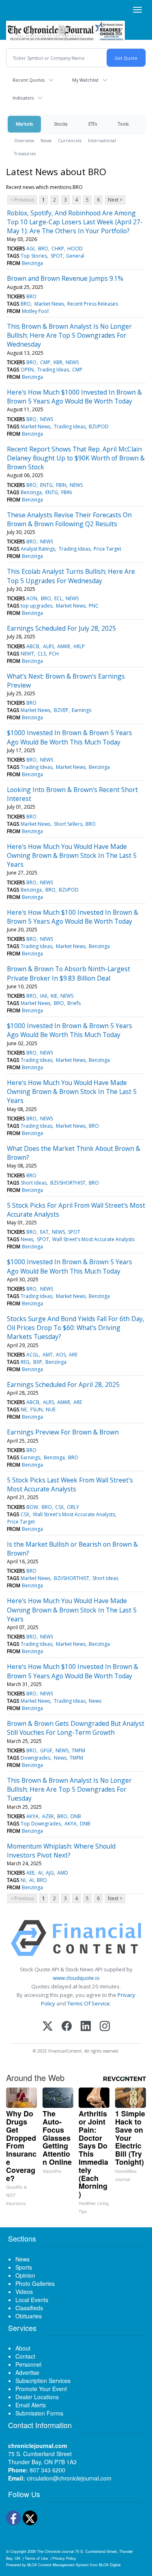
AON (32, 598)
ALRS (48, 646)
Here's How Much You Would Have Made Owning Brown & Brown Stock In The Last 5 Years (72, 856)
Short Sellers (68, 824)
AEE (30, 1873)
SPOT (57, 256)
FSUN (36, 1410)
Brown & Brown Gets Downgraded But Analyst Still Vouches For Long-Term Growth (76, 1728)
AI (40, 1873)
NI (23, 1880)
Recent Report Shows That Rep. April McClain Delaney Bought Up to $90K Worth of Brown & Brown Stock (76, 458)
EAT (44, 1232)
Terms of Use (36, 2558)
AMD (63, 1873)
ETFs (93, 124)
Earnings (81, 710)
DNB (76, 1816)
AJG (50, 1873)
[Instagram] (105, 2027)
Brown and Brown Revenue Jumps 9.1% (65, 278)
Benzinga (32, 263)
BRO (43, 248)
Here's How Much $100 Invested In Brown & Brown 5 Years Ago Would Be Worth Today (73, 917)
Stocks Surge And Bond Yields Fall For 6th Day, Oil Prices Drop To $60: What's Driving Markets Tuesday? (76, 1328)
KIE (54, 996)
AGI (30, 248)
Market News (49, 304)
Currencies (70, 140)
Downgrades (35, 1758)
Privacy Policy (64, 2558)
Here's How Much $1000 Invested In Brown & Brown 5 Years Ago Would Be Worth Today (74, 397)
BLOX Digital (110, 2565)
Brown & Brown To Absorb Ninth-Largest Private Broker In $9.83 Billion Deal (69, 973)
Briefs (74, 1003)
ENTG (46, 485)
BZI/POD (99, 426)
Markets (24, 124)
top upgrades (36, 606)
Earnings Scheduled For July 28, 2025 (61, 628)
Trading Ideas (53, 370)
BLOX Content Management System (58, 2565)
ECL (58, 598)
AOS (61, 1355)
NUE (51, 1410)
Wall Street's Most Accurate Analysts (93, 1239)
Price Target (107, 549)
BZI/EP (61, 710)
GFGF (46, 1750)
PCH (54, 654)
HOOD (75, 248)
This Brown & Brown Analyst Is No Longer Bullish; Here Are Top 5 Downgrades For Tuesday (69, 1789)
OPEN (27, 370)
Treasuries (25, 153)
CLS (42, 654)
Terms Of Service (89, 2003)
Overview (24, 140)
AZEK (48, 1816)
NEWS (72, 362)
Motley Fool (35, 311)
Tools (123, 124)
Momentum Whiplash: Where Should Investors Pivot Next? (61, 1851)
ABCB (33, 646)
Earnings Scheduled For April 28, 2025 (63, 1385)
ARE (73, 1355)
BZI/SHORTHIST (68, 1183)
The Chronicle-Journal (55, 2551)
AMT (48, 1355)
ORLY (73, 1507)
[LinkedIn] (86, 2027)
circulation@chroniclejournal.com (69, 2478)
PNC (94, 606)
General (75, 256)
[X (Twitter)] (48, 2027)
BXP (38, 1362)
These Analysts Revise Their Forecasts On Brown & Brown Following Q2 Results (69, 519)
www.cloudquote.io (76, 1978)
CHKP (58, 248)
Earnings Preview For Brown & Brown (63, 1432)
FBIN (61, 485)
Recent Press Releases (93, 304)
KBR (58, 362)
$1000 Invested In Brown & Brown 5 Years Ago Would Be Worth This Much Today (70, 737)
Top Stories (34, 256)
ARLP (79, 646)
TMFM (78, 1750)
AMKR (64, 646)
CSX (59, 1507)
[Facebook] (67, 2027)
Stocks (61, 124)
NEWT (27, 654)
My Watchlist (85, 80)
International (102, 140)
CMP (45, 362)
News (46, 140)
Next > (115, 200)
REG (25, 1362)
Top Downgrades (41, 1824)
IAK (44, 996)
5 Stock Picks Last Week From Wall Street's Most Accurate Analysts (70, 1484)
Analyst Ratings (38, 549)
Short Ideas (34, 1183)
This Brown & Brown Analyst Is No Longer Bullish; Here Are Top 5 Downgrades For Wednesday (69, 335)
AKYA (32, 1816)
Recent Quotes (29, 80)
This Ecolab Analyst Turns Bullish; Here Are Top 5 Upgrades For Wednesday (71, 576)
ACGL (33, 1355)
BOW (32, 1507)
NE (24, 1410)
